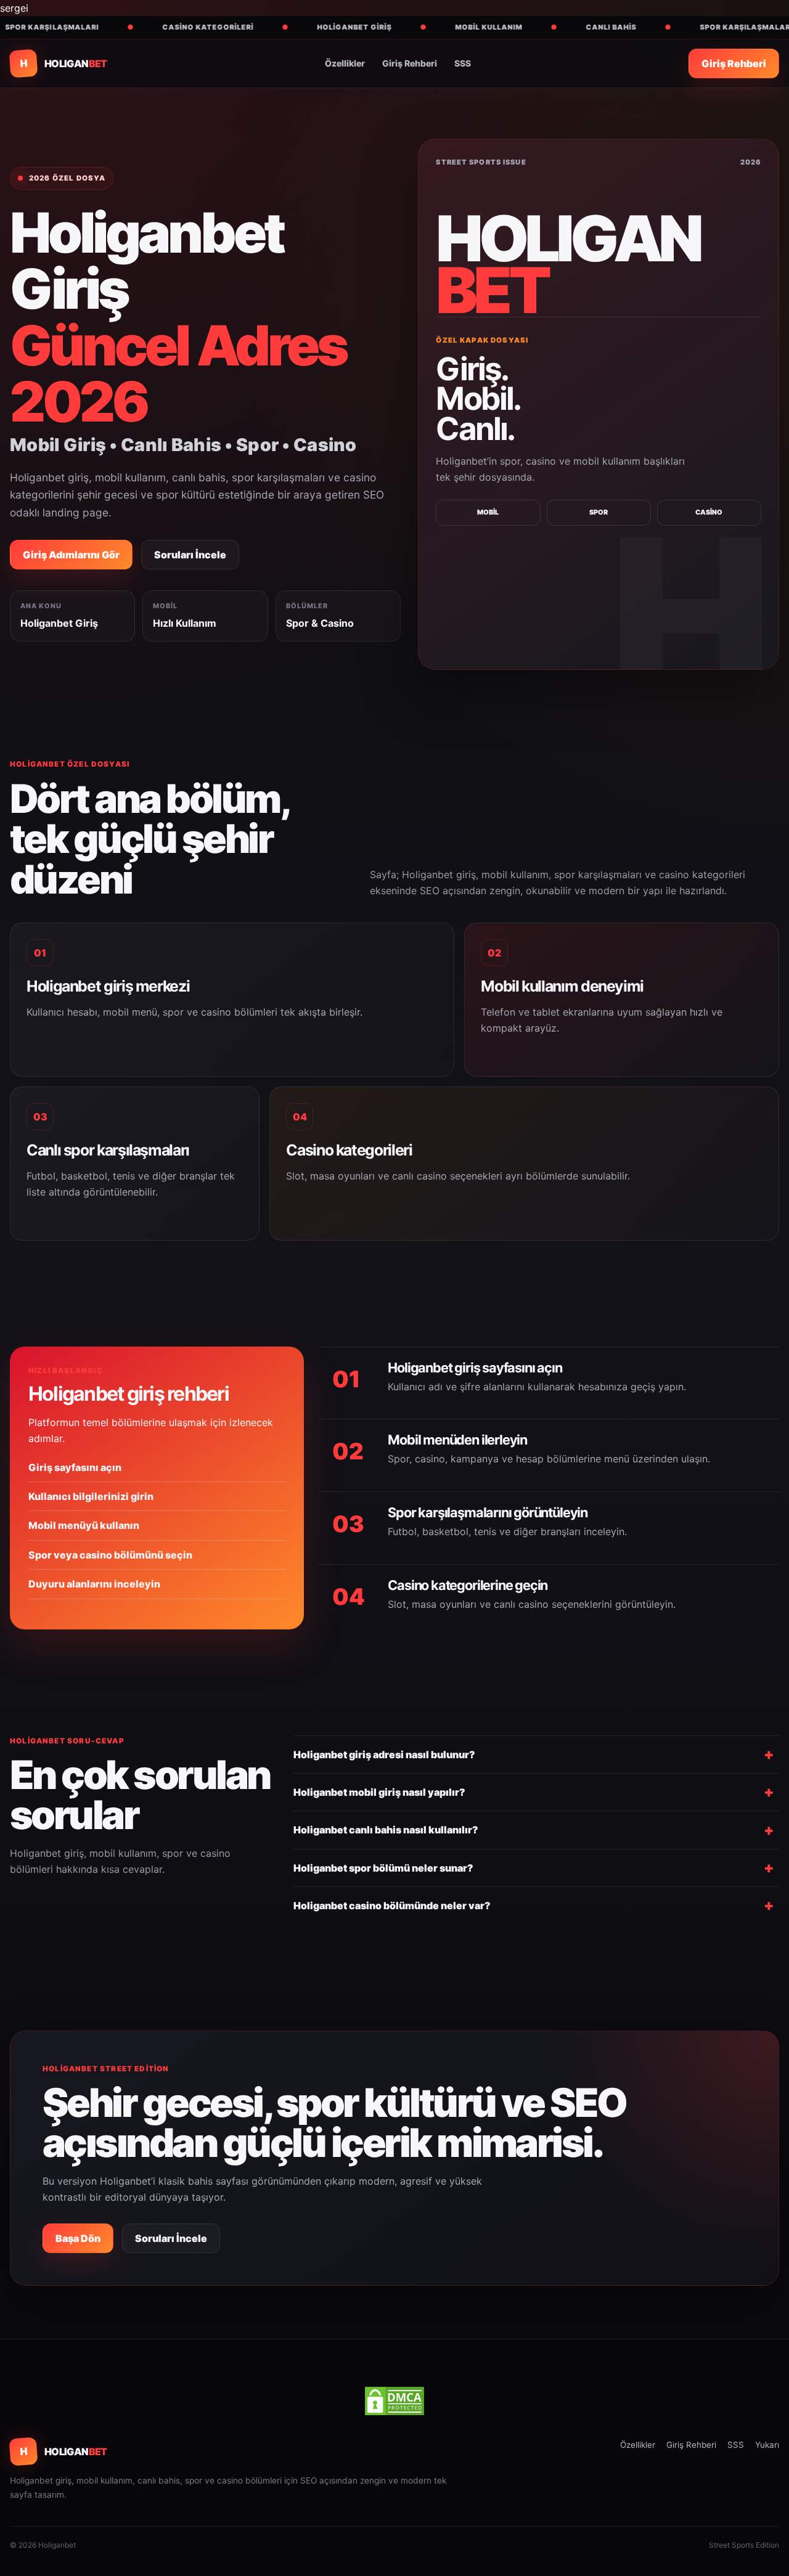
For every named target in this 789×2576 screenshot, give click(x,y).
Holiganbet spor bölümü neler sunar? (383, 1868)
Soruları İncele (190, 555)
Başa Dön (78, 2238)
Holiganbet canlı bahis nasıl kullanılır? (386, 1830)
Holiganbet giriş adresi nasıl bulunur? (384, 1755)
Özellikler (345, 63)
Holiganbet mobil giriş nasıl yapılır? (379, 1792)
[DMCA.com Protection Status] (394, 2401)
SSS (463, 63)
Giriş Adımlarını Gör (71, 555)
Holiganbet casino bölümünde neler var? (392, 1906)
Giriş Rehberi (410, 63)
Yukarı (767, 2445)
